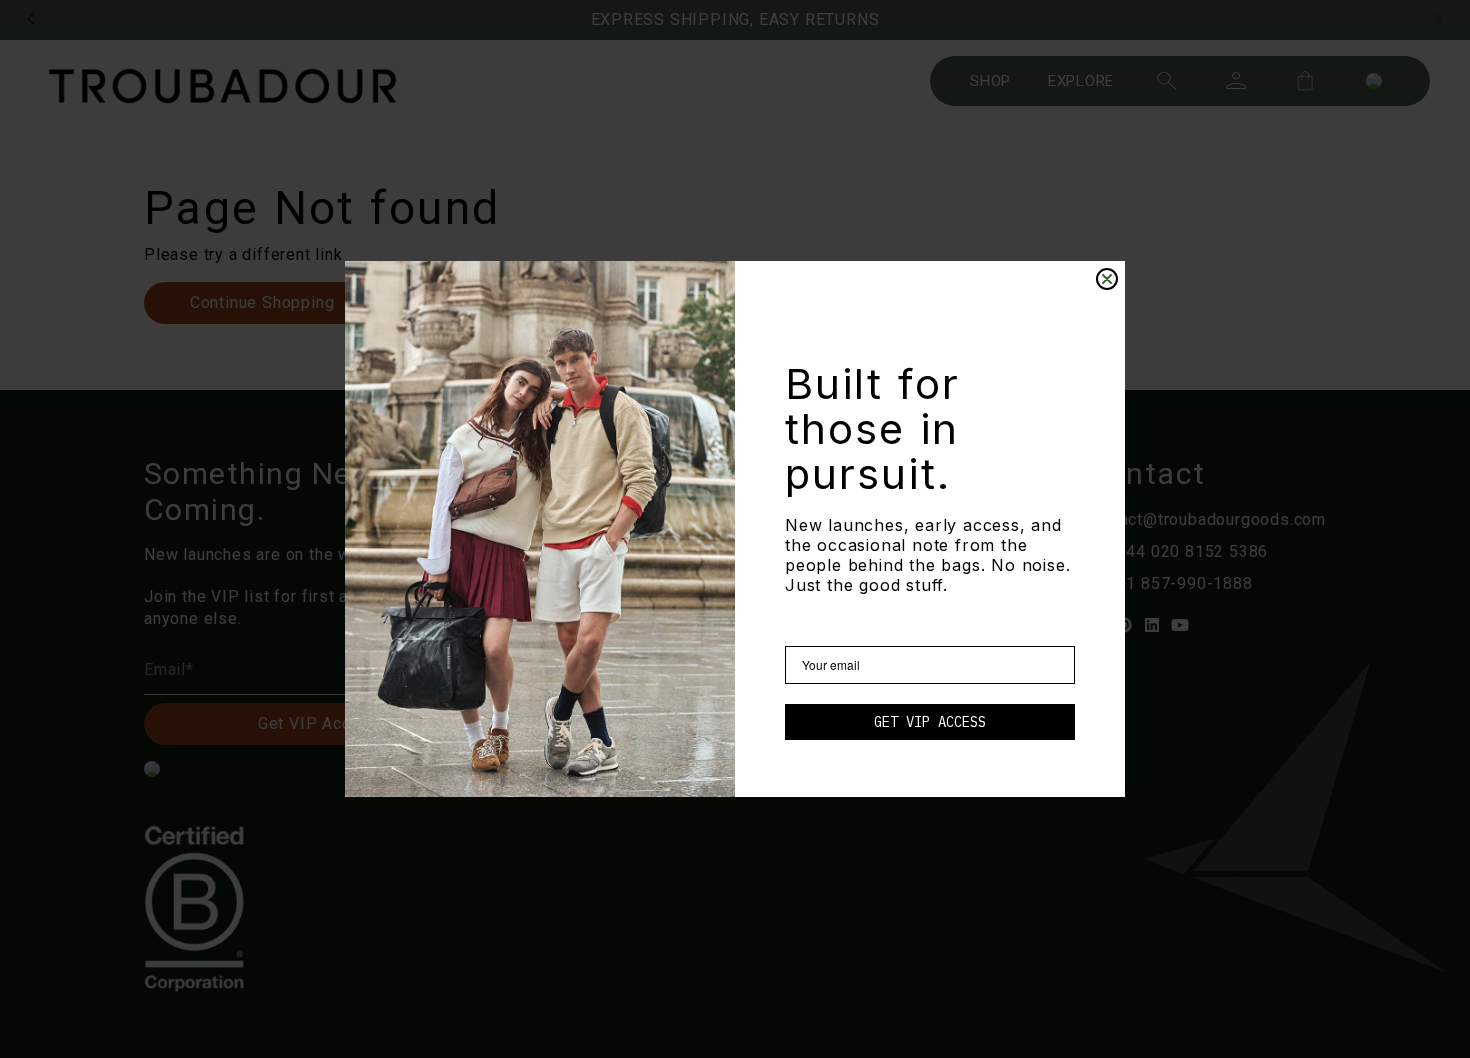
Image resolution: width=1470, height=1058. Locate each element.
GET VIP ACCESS (930, 722)
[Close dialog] (1107, 279)
